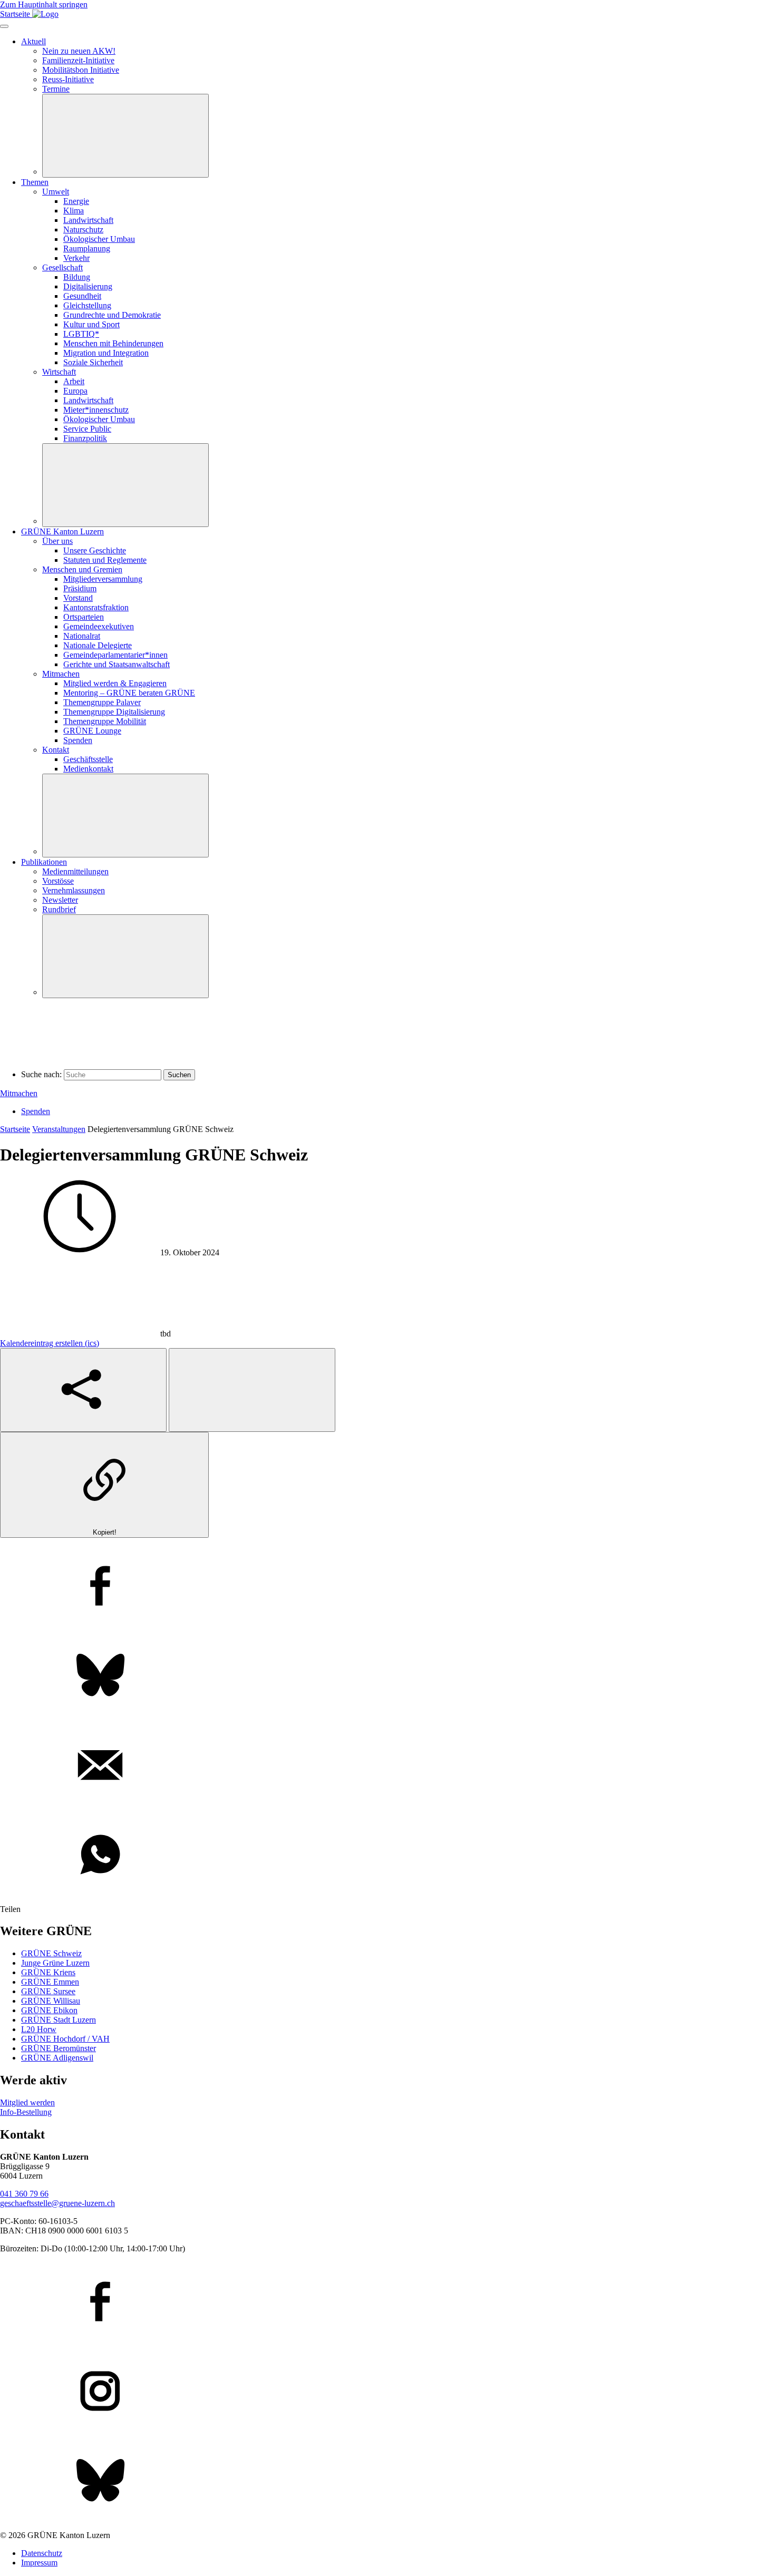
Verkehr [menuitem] (76, 258)
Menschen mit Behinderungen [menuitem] (113, 343)
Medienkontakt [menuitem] (88, 769)
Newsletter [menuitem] (60, 900)
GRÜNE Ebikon (49, 2010)
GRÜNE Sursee (48, 1991)
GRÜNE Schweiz (51, 1953)
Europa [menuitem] (75, 391)
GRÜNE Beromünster (59, 2048)
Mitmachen (19, 1093)
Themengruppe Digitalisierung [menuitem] (114, 712)
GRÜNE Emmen (50, 1982)
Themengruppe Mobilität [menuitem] (105, 721)
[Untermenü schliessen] (125, 136)
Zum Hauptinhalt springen (44, 4)
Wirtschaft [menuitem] (59, 372)
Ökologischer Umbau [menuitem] (99, 239)
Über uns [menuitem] (57, 541)
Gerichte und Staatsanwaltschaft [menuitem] (117, 664)
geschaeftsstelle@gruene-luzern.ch (57, 2203)
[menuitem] (96, 410)
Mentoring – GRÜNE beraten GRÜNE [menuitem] (129, 693)
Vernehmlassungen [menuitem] (74, 890)
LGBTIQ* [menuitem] (81, 334)
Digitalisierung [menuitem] (88, 286)
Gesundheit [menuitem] (82, 296)
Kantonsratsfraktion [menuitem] (96, 607)
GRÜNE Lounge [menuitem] (92, 731)
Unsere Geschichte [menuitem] (95, 550)
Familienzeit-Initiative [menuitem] (78, 60)
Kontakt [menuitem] (56, 750)
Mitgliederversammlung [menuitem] (103, 579)
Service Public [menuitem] (87, 429)
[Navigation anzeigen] (4, 26)
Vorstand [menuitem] (78, 598)
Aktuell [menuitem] (33, 41)
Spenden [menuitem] (78, 740)
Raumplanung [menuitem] (87, 248)
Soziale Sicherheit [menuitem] (93, 362)
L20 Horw (39, 2029)
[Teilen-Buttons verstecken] (252, 1390)
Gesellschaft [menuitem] (62, 267)
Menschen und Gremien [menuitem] (82, 569)
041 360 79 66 (24, 2194)
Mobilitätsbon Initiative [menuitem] (81, 70)
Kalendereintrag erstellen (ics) (50, 1343)
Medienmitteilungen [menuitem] (75, 871)
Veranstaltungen (59, 1129)
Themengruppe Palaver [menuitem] (102, 702)
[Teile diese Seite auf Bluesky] (387, 1676)
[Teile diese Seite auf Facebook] (387, 1587)
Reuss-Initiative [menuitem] (68, 79)
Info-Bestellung (26, 2112)
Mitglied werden (27, 2102)
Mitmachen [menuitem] (61, 674)
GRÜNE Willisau (51, 2001)
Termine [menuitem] (56, 89)
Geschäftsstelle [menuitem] (88, 759)
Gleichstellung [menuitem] (87, 305)
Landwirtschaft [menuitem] (88, 220)
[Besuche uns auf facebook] (387, 2302)
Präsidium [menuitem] (80, 588)
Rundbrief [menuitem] (59, 909)
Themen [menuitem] (35, 182)
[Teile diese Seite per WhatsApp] (387, 1856)
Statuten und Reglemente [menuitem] (105, 560)
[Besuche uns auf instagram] (387, 2392)
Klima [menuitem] (74, 211)
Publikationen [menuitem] (44, 862)
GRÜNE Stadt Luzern (59, 2020)
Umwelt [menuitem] (56, 192)
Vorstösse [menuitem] (58, 881)
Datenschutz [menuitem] (42, 2553)
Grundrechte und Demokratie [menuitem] (112, 315)
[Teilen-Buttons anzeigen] (83, 1390)
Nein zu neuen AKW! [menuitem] (79, 51)
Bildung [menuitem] (77, 277)
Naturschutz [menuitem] (83, 230)
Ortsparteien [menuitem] (84, 617)
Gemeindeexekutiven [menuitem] (99, 626)
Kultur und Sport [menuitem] (91, 324)
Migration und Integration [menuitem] (106, 353)
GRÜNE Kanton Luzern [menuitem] (62, 531)
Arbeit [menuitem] (74, 381)
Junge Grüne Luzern (55, 1963)
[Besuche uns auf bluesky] (387, 2482)
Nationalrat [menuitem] (82, 636)
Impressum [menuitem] (39, 2563)
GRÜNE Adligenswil (57, 2058)
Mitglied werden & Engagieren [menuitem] (115, 683)
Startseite (15, 1129)
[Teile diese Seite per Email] (387, 1766)
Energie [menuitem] (76, 201)
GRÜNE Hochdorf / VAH (65, 2039)
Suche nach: (41, 1074)
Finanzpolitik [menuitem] (85, 438)
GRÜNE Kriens (48, 1972)
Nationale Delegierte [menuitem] (98, 645)
